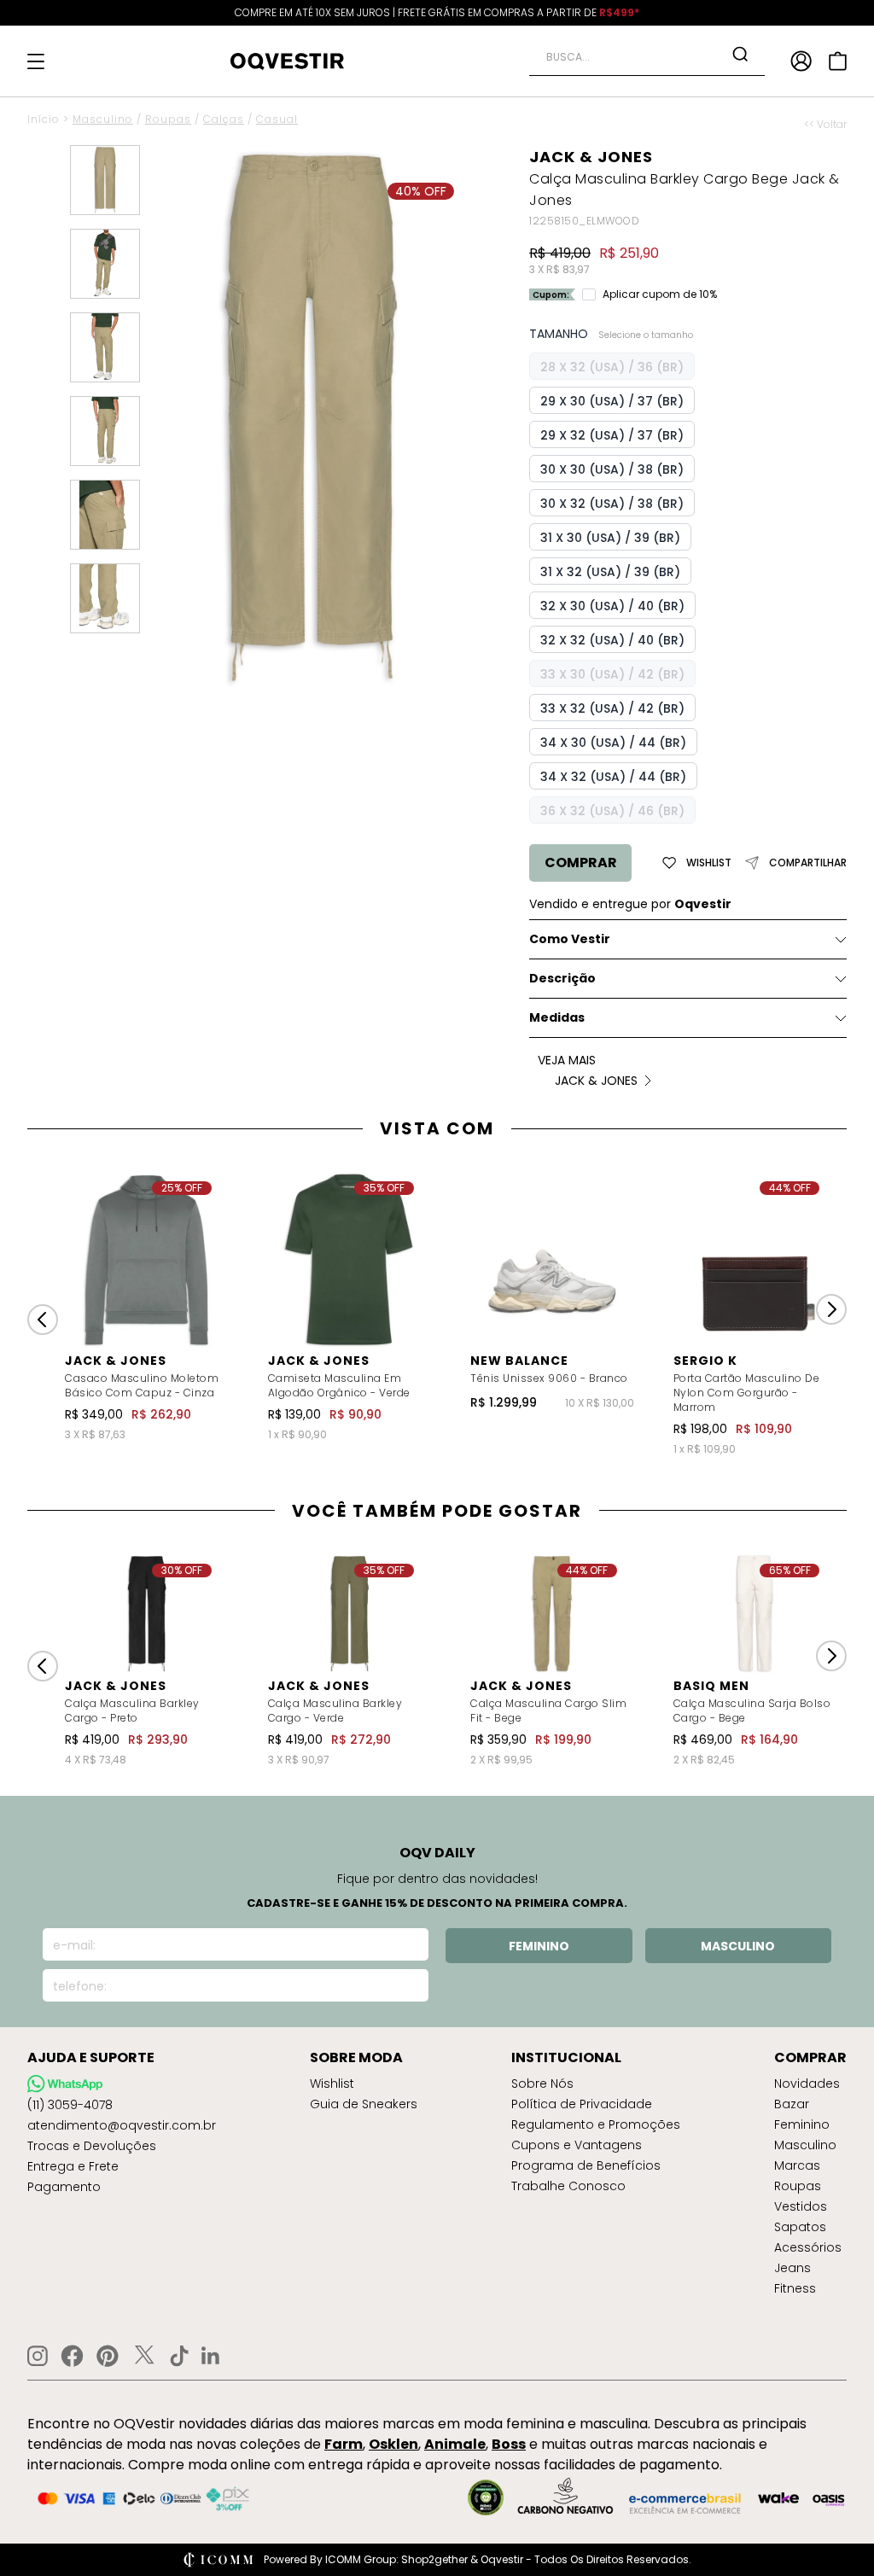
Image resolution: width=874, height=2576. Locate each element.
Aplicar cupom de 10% (660, 294)
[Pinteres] (108, 2356)
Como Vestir (570, 939)
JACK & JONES (591, 157)
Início (44, 119)
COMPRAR (581, 863)
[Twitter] (144, 2356)
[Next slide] (831, 1309)
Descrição (562, 978)
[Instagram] (38, 2356)
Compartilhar (808, 863)
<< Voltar (825, 125)
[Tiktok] (179, 2356)
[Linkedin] (211, 2356)
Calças (224, 119)
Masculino (103, 119)
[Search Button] (740, 54)
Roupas (168, 119)
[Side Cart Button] (838, 61)
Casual (277, 119)
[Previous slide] (43, 1320)
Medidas (557, 1017)
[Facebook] (72, 2356)
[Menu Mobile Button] (36, 61)
